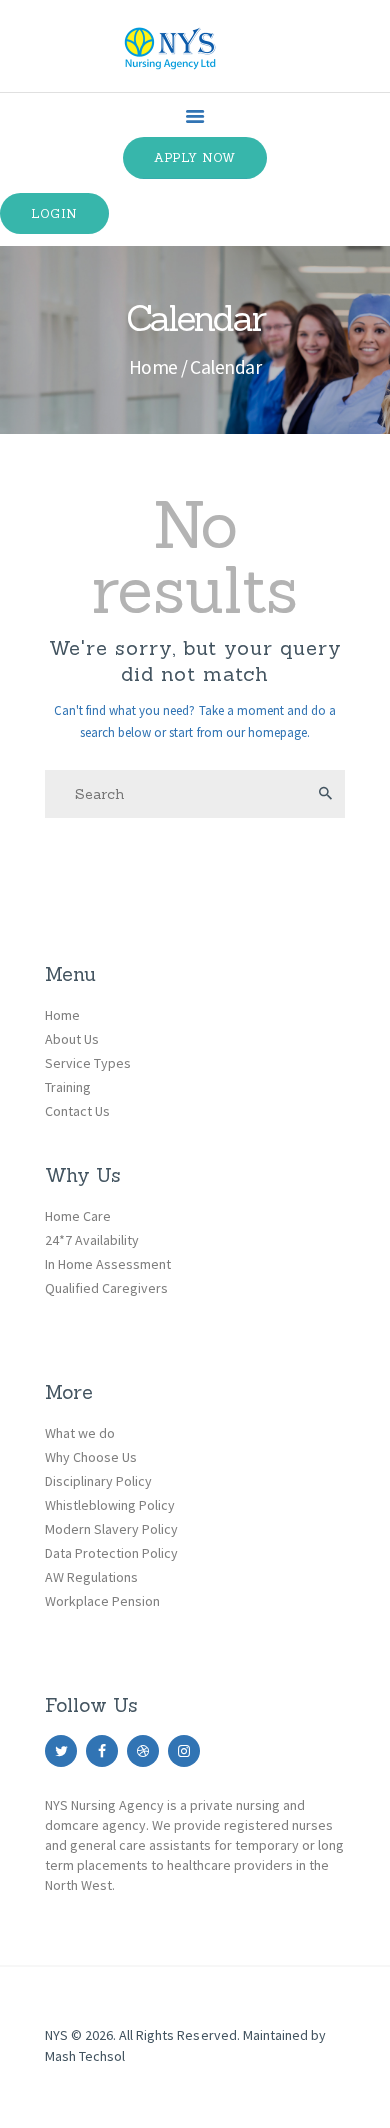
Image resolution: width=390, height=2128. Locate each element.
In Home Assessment (108, 1264)
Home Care (78, 1216)
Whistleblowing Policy (110, 1505)
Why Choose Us (91, 1457)
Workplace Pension (102, 1601)
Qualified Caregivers (106, 1288)
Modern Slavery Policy (111, 1529)
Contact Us (77, 1111)
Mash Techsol (85, 2056)
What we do (80, 1433)
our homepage (266, 732)
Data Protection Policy (111, 1553)
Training (68, 1087)
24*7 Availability (92, 1240)
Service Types (88, 1063)
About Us (72, 1039)
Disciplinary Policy (98, 1481)
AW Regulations (91, 1577)
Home (153, 367)
